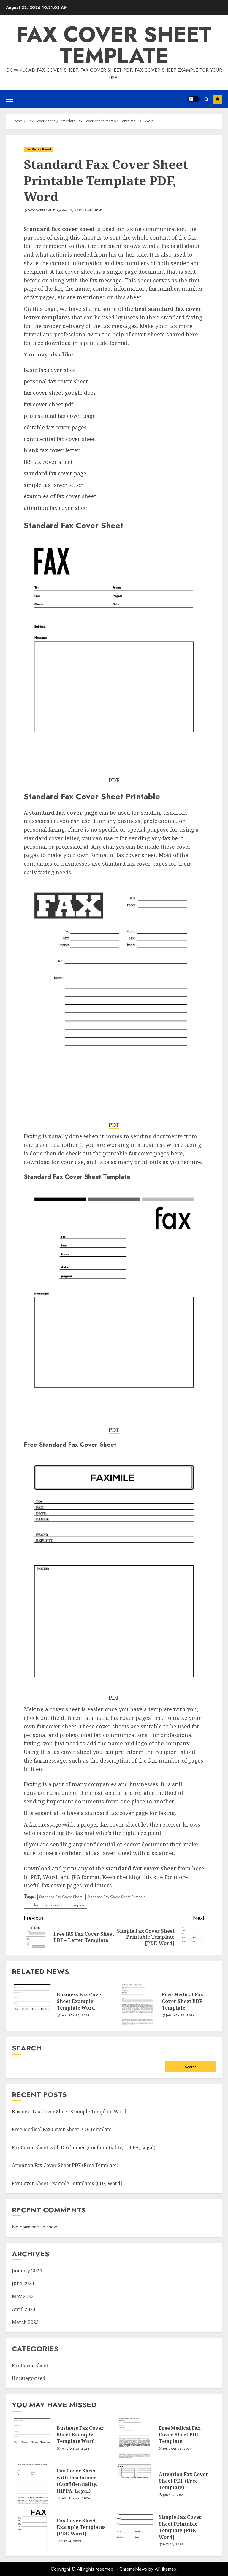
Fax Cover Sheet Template (114, 45)
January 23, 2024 (180, 2015)
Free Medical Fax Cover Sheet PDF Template (183, 2001)
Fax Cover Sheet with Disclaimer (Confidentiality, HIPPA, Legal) (84, 2147)
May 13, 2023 (173, 2545)
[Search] (206, 99)
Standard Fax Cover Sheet (61, 1897)
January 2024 (27, 2271)
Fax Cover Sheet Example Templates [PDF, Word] (67, 2183)
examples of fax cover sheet (60, 496)
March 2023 (25, 2322)
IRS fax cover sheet (48, 462)
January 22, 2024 (75, 2498)
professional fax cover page (60, 416)
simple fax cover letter (53, 485)
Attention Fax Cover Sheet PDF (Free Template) (65, 2165)
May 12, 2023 (72, 211)
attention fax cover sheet (56, 508)
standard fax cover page (55, 473)
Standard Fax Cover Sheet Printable (116, 1897)
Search (27, 2048)
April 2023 (24, 2309)
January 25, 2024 (75, 2015)
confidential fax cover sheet (60, 439)
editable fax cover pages (55, 427)
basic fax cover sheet (51, 370)
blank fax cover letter (52, 450)
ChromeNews (133, 2569)
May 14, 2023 (71, 2541)
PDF (114, 780)
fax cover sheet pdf (48, 404)
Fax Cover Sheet (38, 149)
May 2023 (23, 2296)
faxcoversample (41, 211)
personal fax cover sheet (56, 381)
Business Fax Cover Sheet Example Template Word (80, 2001)
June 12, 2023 (174, 2495)
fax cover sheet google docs (60, 393)
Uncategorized (29, 2378)
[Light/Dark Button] (194, 99)
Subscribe (218, 99)
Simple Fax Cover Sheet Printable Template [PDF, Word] (180, 2527)
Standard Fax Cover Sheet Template (55, 1905)
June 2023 (23, 2283)
